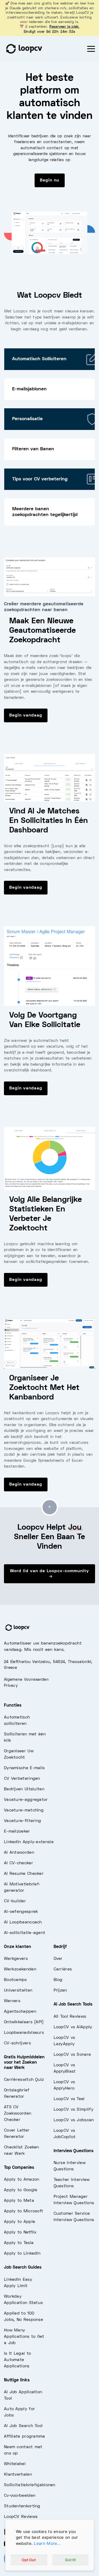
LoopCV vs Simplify (74, 2110)
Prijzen (60, 1990)
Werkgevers (16, 1959)
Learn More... (47, 2543)
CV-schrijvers (17, 2043)
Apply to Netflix (20, 2232)
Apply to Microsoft (23, 2211)
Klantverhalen (18, 2475)
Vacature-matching (24, 1810)
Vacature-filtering (22, 1821)
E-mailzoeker (17, 1832)
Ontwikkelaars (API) (24, 2022)
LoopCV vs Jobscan (74, 2120)
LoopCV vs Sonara (72, 2055)
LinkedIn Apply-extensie (29, 1842)
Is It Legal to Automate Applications (17, 2360)
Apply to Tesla (19, 2243)
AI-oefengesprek (21, 1912)
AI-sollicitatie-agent (25, 1933)
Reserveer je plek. (64, 27)
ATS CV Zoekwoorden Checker (18, 2114)
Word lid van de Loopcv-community (49, 1571)
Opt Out (29, 2560)
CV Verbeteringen (22, 1779)
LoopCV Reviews (21, 2517)
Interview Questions (74, 2151)
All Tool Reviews (70, 2017)
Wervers (12, 2001)
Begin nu (50, 180)
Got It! (70, 2560)
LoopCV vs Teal (69, 2099)
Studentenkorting (22, 2506)
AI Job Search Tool (23, 2426)
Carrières (63, 1969)
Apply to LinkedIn (22, 2254)
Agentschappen (20, 2012)
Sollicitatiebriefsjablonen (30, 2485)
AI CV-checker (18, 1863)
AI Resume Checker (24, 1874)
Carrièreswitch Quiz (24, 2080)
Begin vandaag (26, 715)
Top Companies (19, 2168)
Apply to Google (21, 2190)
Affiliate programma (25, 2437)
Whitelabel (15, 2464)
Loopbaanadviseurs (24, 2033)
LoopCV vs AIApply (73, 2027)
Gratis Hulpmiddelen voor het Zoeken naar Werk (24, 2063)
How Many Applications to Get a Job (24, 2337)
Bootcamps (15, 1980)
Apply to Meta (19, 2201)
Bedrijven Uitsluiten (24, 1789)
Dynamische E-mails (24, 1768)
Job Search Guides (23, 2268)
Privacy (11, 1686)
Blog (58, 1980)
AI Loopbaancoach (23, 1922)
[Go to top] (50, 1507)
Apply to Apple (20, 2222)
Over (58, 1959)
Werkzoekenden (20, 1969)
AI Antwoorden (19, 1853)
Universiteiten (18, 1990)
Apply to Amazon (22, 2180)
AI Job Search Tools (73, 2004)
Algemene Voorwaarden (26, 1680)
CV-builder (15, 1901)
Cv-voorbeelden (20, 2496)
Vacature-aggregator (26, 1800)
